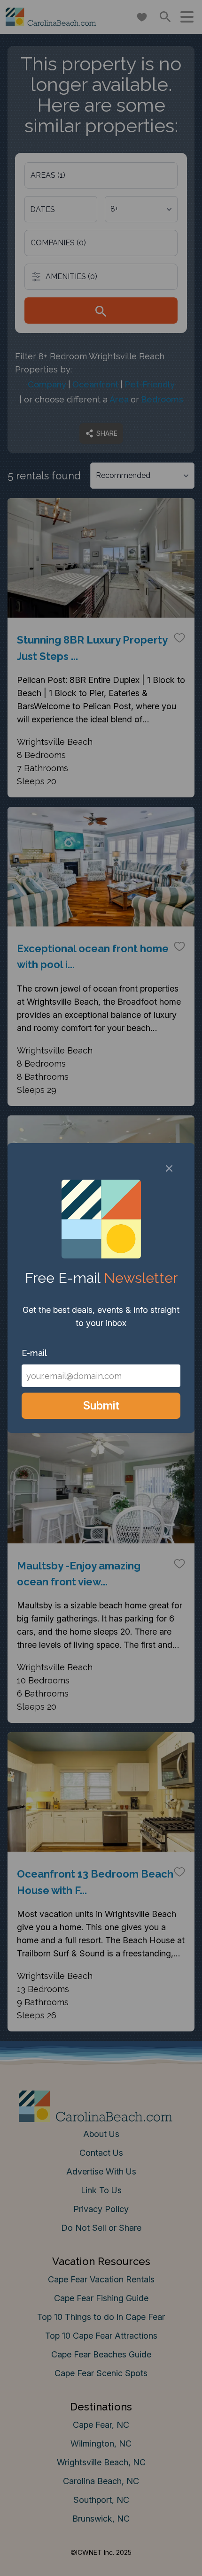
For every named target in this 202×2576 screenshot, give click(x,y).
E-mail (34, 1353)
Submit (101, 1405)
